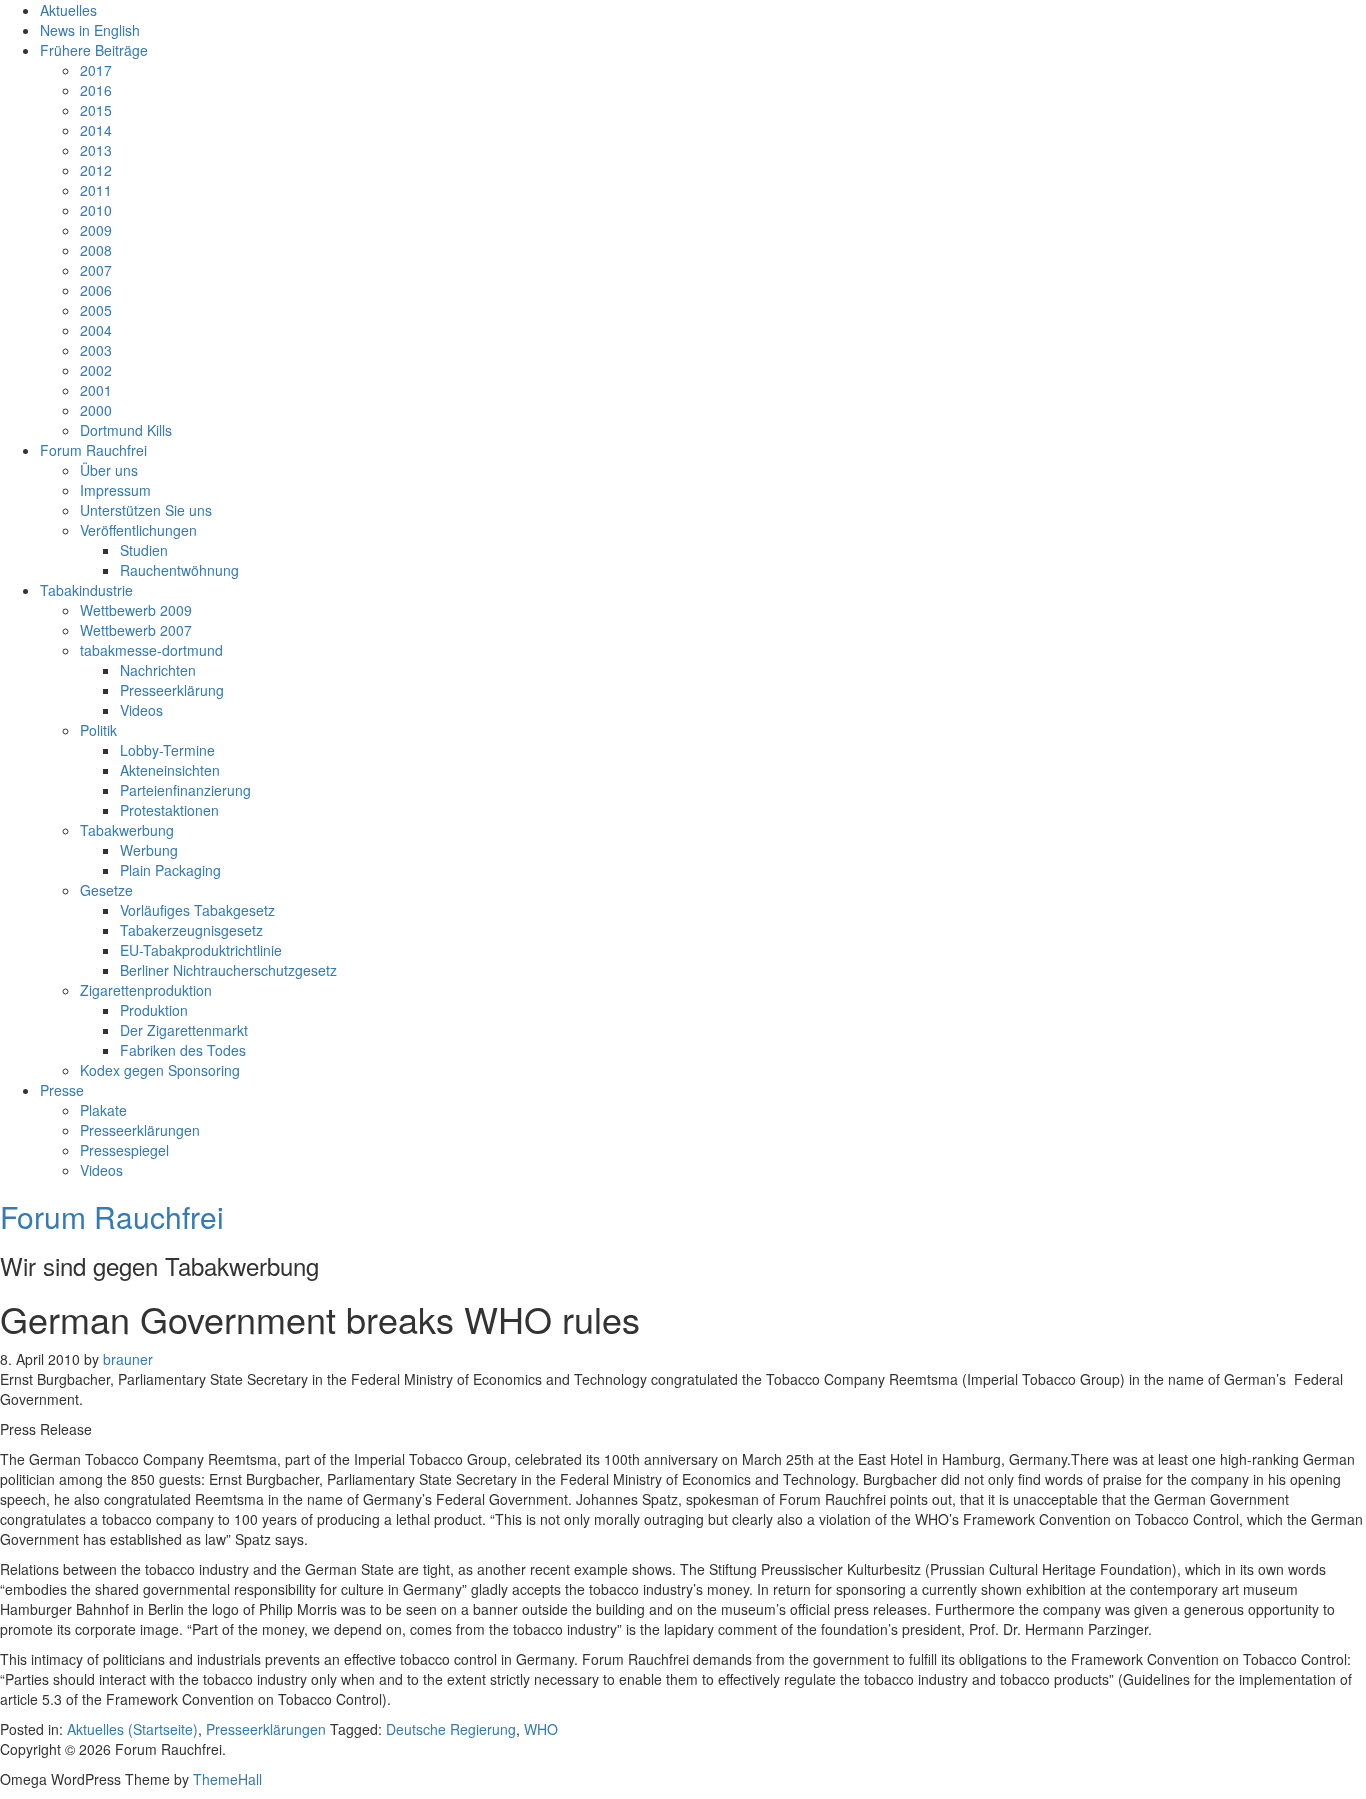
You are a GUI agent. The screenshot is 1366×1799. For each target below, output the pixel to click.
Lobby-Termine (167, 750)
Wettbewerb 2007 (136, 630)
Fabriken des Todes (183, 1050)
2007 (96, 270)
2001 (96, 390)
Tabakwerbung (127, 830)
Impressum (115, 490)
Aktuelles (68, 10)
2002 (96, 370)
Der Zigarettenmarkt (184, 1030)
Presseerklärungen (140, 1130)
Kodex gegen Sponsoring (160, 1070)
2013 (96, 150)
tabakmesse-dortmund (151, 650)
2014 (96, 130)
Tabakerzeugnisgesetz (191, 930)
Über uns (109, 470)
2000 (96, 410)
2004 (96, 330)
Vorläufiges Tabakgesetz (197, 910)
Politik (98, 730)
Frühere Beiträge (94, 50)
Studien (144, 550)
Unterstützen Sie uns (146, 510)
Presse (62, 1090)
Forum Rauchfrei (93, 450)
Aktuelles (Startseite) (132, 1729)
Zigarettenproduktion (146, 990)
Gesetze (106, 890)
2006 (96, 290)
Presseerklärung (172, 690)
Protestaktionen (169, 810)
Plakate (103, 1110)
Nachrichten (158, 670)
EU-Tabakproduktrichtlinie (201, 950)
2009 (96, 230)
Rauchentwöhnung (179, 570)
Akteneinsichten (170, 770)
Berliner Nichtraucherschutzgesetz (228, 970)
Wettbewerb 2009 (136, 610)
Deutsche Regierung (451, 1729)
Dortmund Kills (126, 430)
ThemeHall (227, 1779)
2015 (96, 110)
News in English (90, 30)
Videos (141, 710)
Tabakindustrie (86, 590)
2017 (96, 70)
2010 (96, 210)
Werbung (149, 850)
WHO (541, 1729)
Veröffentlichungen (138, 530)
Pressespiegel (124, 1150)
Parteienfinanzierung (185, 790)
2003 (96, 350)
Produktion (154, 1010)
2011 (96, 190)
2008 (96, 250)
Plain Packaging (170, 870)
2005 (96, 310)
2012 (96, 170)
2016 (96, 90)
